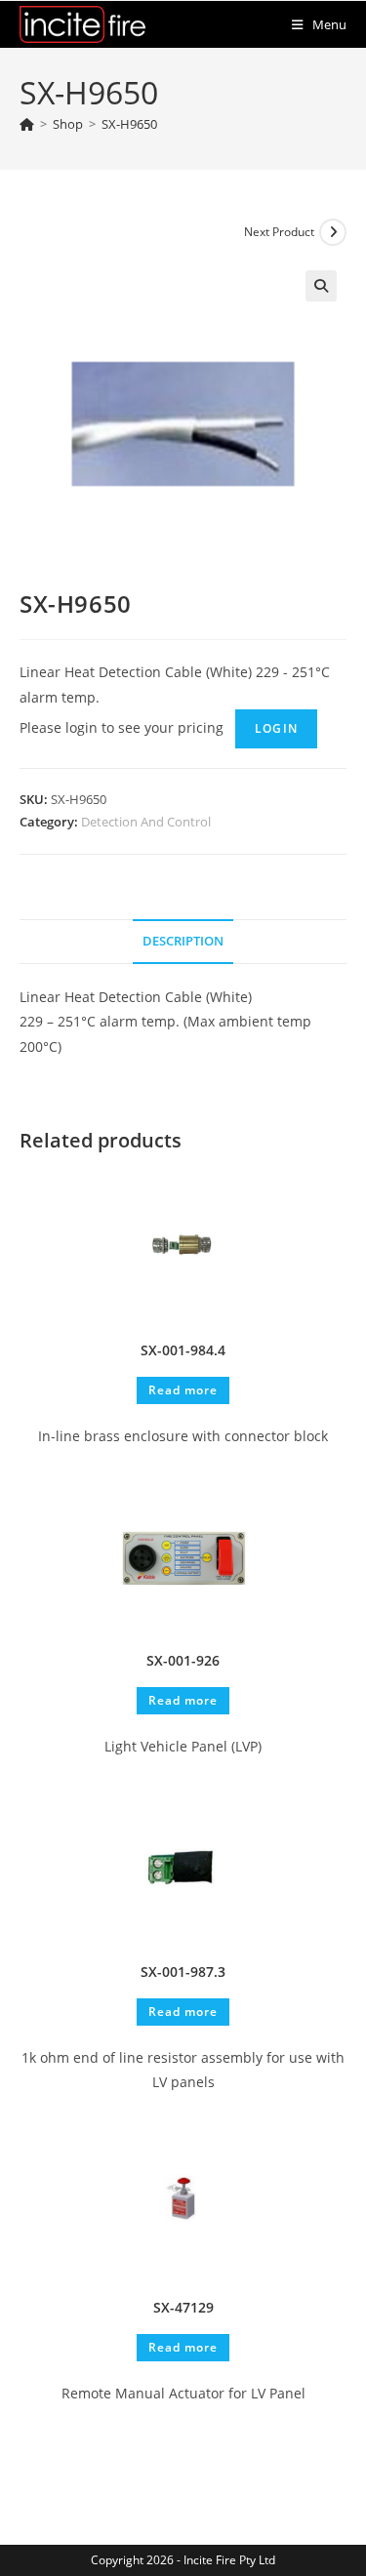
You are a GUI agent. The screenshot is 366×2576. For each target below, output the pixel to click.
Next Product (279, 232)
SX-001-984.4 (183, 1350)
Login (276, 728)
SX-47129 (183, 2307)
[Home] (27, 124)
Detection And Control (146, 822)
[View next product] (333, 232)
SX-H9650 (129, 124)
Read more (183, 1390)
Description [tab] (183, 941)
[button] (321, 286)
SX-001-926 (183, 1660)
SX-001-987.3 (183, 1972)
